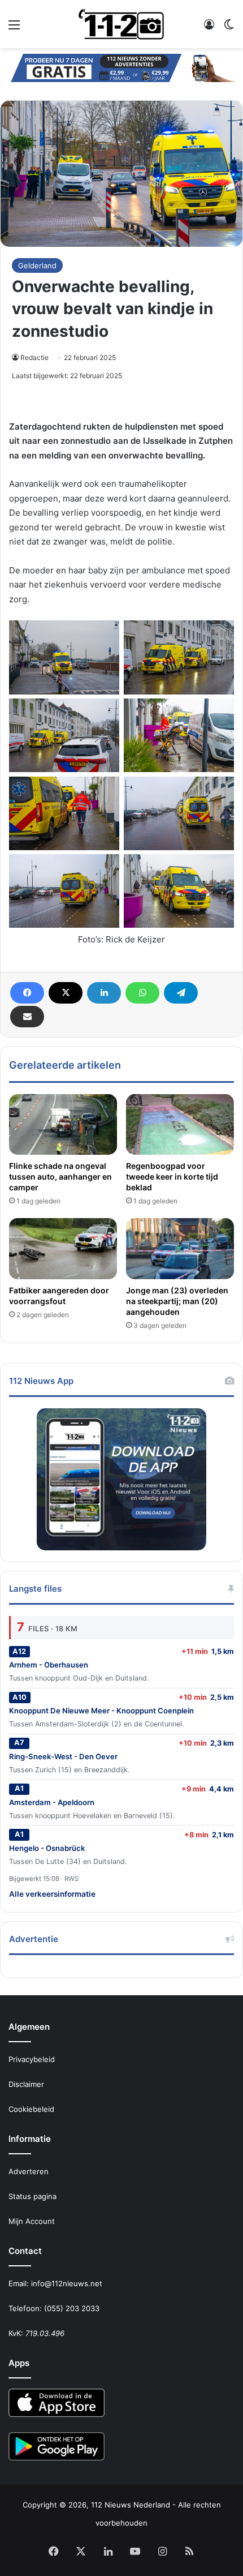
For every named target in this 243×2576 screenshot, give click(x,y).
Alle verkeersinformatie (52, 1894)
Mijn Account (32, 2221)
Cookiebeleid (31, 2109)
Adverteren (29, 2171)
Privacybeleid (32, 2059)
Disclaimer (26, 2084)
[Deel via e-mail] (27, 1017)
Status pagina (32, 2196)
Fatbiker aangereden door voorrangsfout (59, 1296)
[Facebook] (27, 993)
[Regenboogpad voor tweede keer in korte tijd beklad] (180, 1125)
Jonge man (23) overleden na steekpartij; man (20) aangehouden (177, 1301)
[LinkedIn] (104, 993)
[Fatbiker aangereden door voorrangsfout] (63, 1249)
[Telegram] (181, 993)
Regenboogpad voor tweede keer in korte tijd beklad (172, 1176)
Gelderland (37, 265)
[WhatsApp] (142, 993)
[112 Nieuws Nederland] (121, 24)
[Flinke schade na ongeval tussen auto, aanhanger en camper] (63, 1125)
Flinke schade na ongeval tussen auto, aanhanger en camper (60, 1176)
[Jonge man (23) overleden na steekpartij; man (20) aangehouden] (180, 1249)
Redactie (34, 357)
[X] (66, 993)
